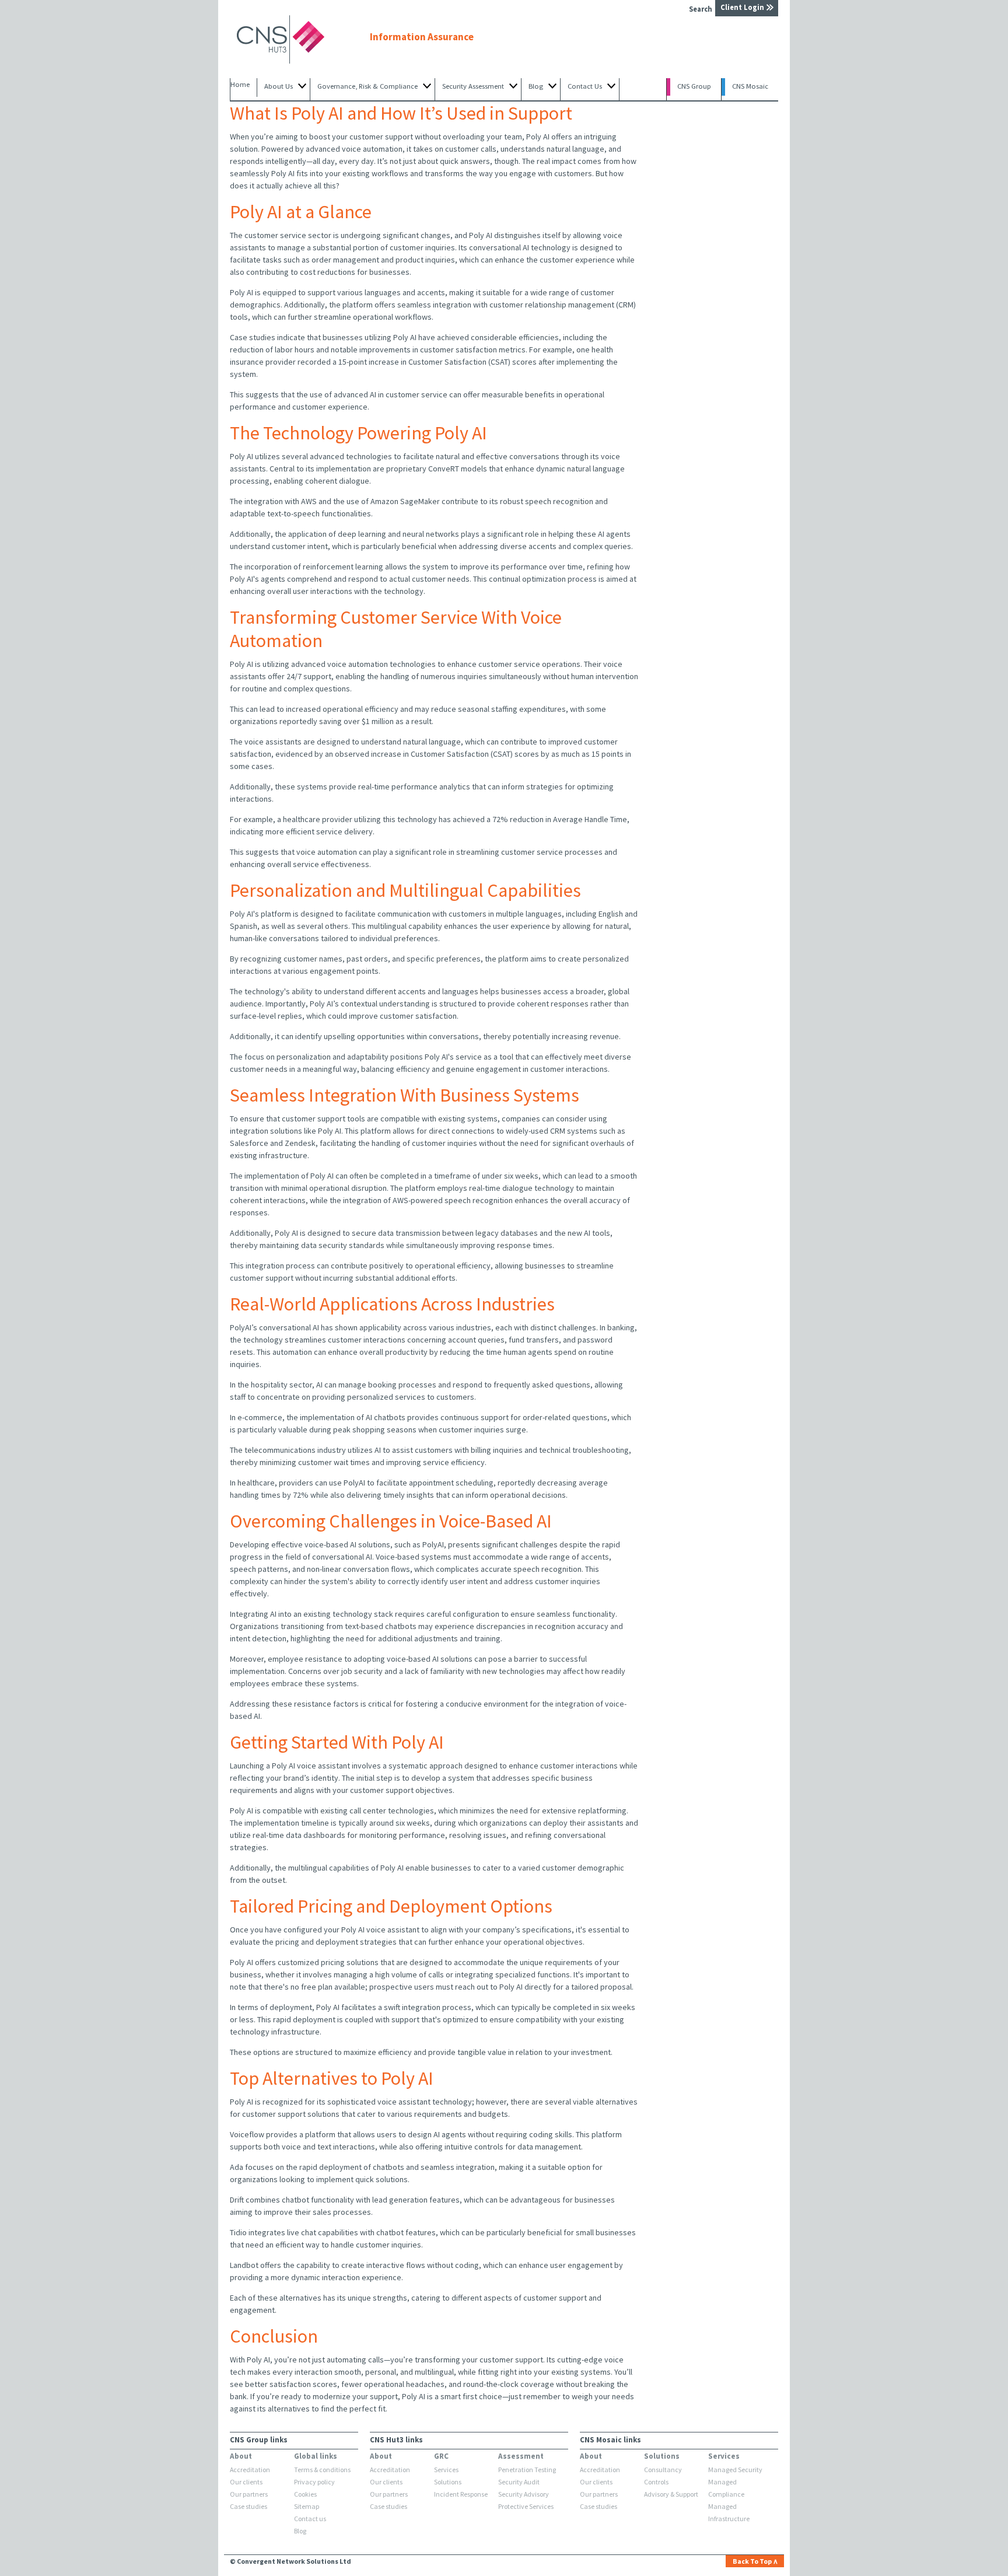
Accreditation (250, 2470)
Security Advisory (524, 2494)
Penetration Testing (527, 2470)
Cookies (305, 2494)
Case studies (249, 2506)
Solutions (448, 2482)
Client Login (742, 7)
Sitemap (307, 2506)
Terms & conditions (322, 2470)
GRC (441, 2456)
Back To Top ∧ (755, 2561)
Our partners (249, 2494)
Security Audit (519, 2482)
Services (446, 2470)
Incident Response (461, 2494)
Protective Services (526, 2506)
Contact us (310, 2519)
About (241, 2456)
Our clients (246, 2482)
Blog (300, 2531)
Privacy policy (314, 2482)
